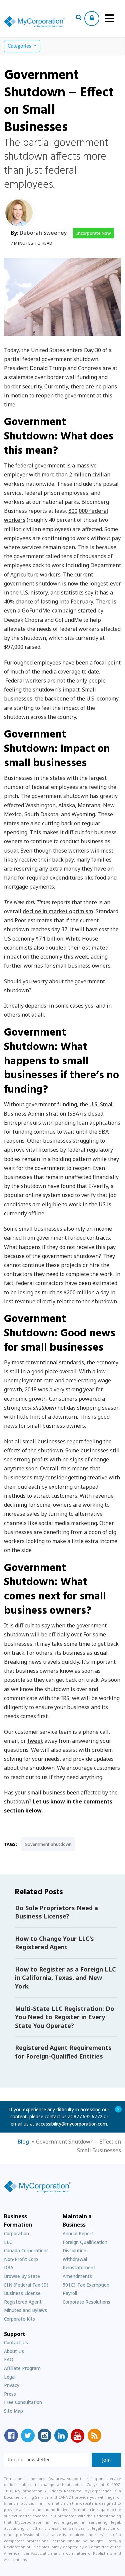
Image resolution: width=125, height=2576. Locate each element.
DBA (9, 2267)
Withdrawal (75, 2259)
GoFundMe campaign (49, 610)
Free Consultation (23, 2402)
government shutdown (48, 1844)
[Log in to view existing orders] (92, 19)
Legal (10, 2377)
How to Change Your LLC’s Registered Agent (54, 1943)
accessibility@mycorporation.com (71, 2124)
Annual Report (78, 2233)
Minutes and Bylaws (25, 2310)
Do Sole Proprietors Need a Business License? (56, 1912)
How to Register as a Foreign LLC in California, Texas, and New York (65, 1978)
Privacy (12, 2385)
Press (10, 2394)
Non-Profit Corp (21, 2259)
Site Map (13, 2411)
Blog (23, 2142)
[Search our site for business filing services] (79, 18)
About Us (14, 2351)
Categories (20, 46)
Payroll (70, 2293)
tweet (35, 1741)
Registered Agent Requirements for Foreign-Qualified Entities (63, 2052)
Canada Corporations (26, 2250)
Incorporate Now (93, 233)
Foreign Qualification (85, 2242)
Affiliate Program (22, 2368)
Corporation (16, 2233)
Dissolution (74, 2250)
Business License (22, 2293)
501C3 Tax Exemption (86, 2285)
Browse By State (22, 2276)
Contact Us (16, 2342)
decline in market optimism (58, 911)
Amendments (77, 2276)
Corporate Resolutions (86, 2302)
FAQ (9, 2359)
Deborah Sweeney (43, 233)
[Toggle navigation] (110, 18)
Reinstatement (79, 2267)
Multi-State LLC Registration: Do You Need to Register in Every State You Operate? (65, 2017)
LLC (8, 2242)
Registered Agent (23, 2302)
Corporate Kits (19, 2319)
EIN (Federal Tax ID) (26, 2285)
